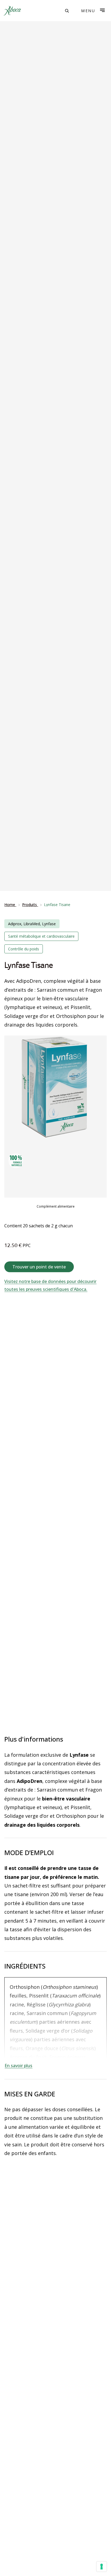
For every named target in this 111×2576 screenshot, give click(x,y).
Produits (30, 905)
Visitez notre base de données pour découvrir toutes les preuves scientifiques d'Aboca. (50, 1285)
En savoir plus (18, 2066)
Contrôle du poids (24, 949)
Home (10, 905)
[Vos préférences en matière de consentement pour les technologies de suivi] (102, 2567)
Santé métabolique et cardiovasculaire (41, 936)
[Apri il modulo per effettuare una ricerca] (67, 11)
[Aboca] (12, 11)
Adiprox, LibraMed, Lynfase (32, 924)
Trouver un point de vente (39, 1267)
